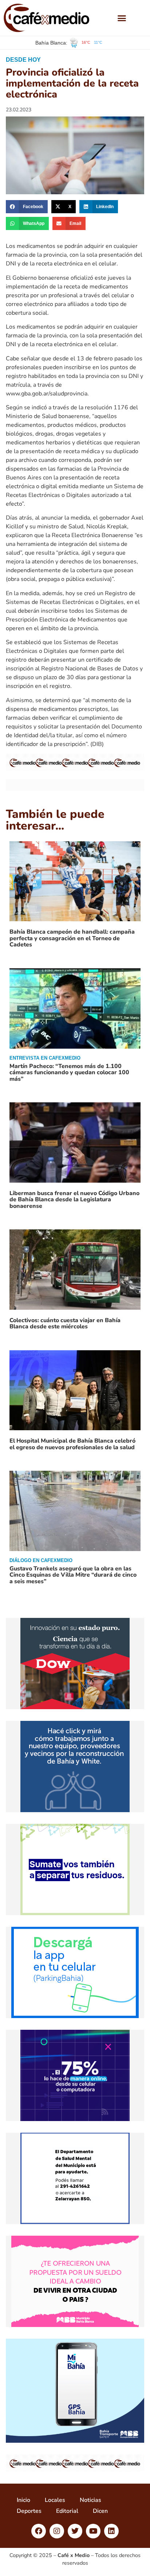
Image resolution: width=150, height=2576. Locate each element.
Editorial (67, 2511)
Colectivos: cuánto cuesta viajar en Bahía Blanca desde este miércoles (65, 1324)
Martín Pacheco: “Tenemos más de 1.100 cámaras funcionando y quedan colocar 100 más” (69, 1073)
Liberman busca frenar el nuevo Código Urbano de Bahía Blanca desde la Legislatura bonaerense (74, 1200)
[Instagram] (57, 2531)
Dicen (100, 2511)
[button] (122, 18)
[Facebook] (39, 2531)
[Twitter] (75, 2531)
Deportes (29, 2511)
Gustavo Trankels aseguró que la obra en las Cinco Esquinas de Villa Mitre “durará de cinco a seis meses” (73, 1575)
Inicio (23, 2500)
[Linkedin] (111, 2531)
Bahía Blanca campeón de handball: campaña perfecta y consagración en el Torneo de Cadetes (72, 938)
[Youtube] (93, 2531)
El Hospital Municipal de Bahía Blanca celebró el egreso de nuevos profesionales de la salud (72, 1444)
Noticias (90, 2500)
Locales (55, 2500)
